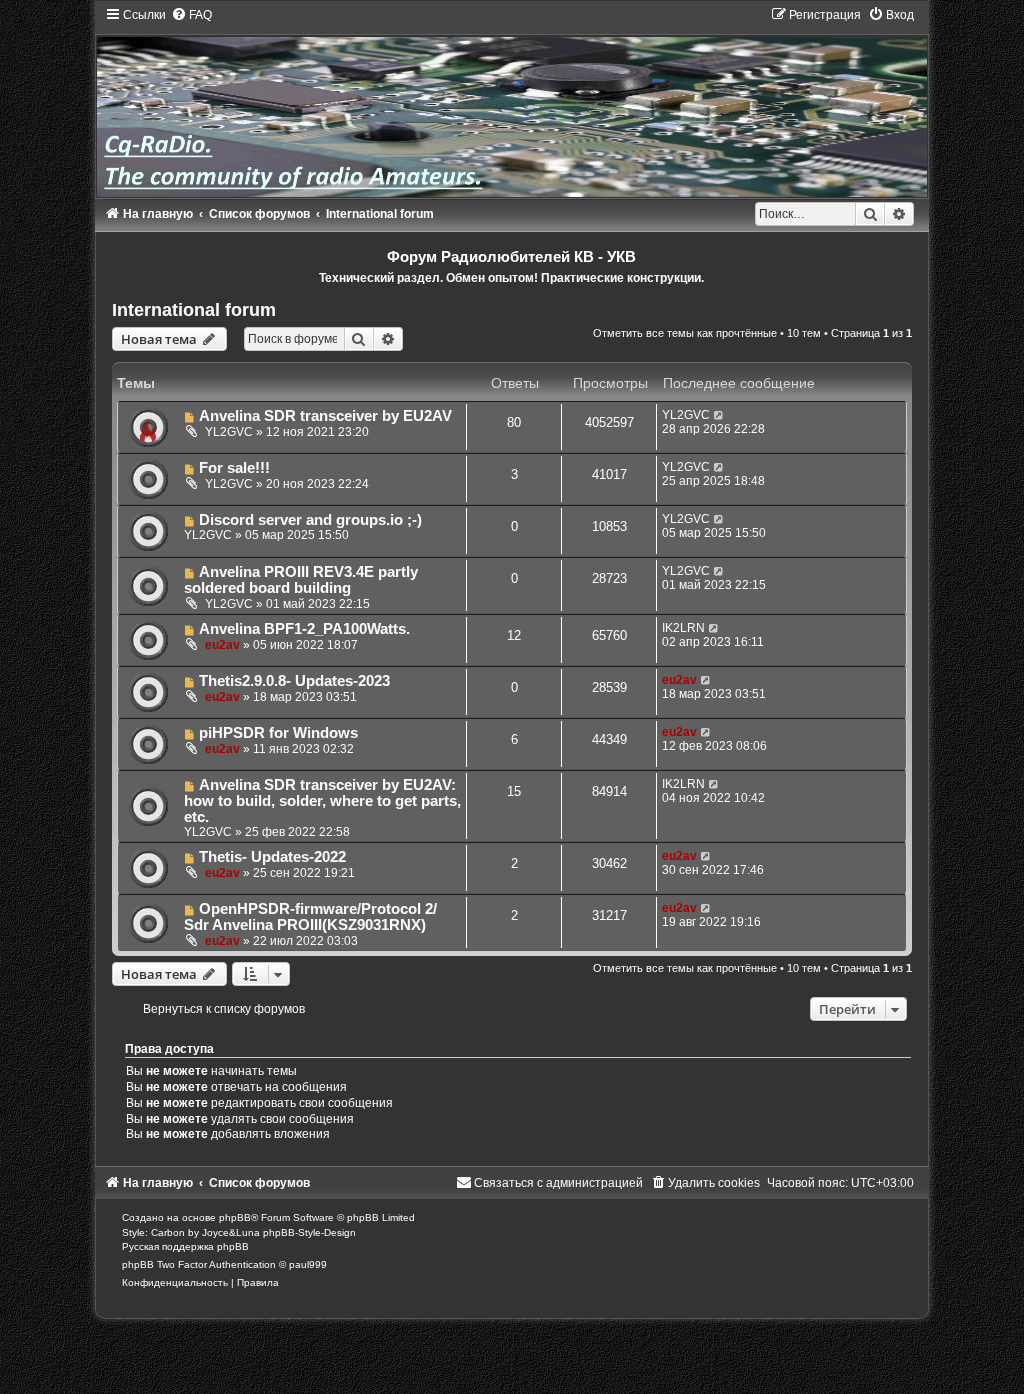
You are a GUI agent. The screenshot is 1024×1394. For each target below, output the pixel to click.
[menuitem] (191, 15)
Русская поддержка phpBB (185, 1246)
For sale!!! (234, 468)
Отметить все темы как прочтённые (685, 333)
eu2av (222, 645)
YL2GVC (229, 432)
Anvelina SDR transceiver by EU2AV (325, 416)
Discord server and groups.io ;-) (310, 520)
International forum (194, 310)
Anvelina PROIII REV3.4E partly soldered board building (301, 580)
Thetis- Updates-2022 (272, 857)
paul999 (308, 1264)
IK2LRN (683, 628)
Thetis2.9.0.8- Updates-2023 (294, 681)
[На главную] (512, 101)
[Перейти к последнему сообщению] (719, 415)
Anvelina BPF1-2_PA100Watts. (304, 629)
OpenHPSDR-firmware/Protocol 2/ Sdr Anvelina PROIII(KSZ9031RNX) (311, 917)
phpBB (235, 1217)
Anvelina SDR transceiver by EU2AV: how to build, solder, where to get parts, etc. (322, 801)
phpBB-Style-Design (309, 1232)
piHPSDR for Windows (278, 733)
